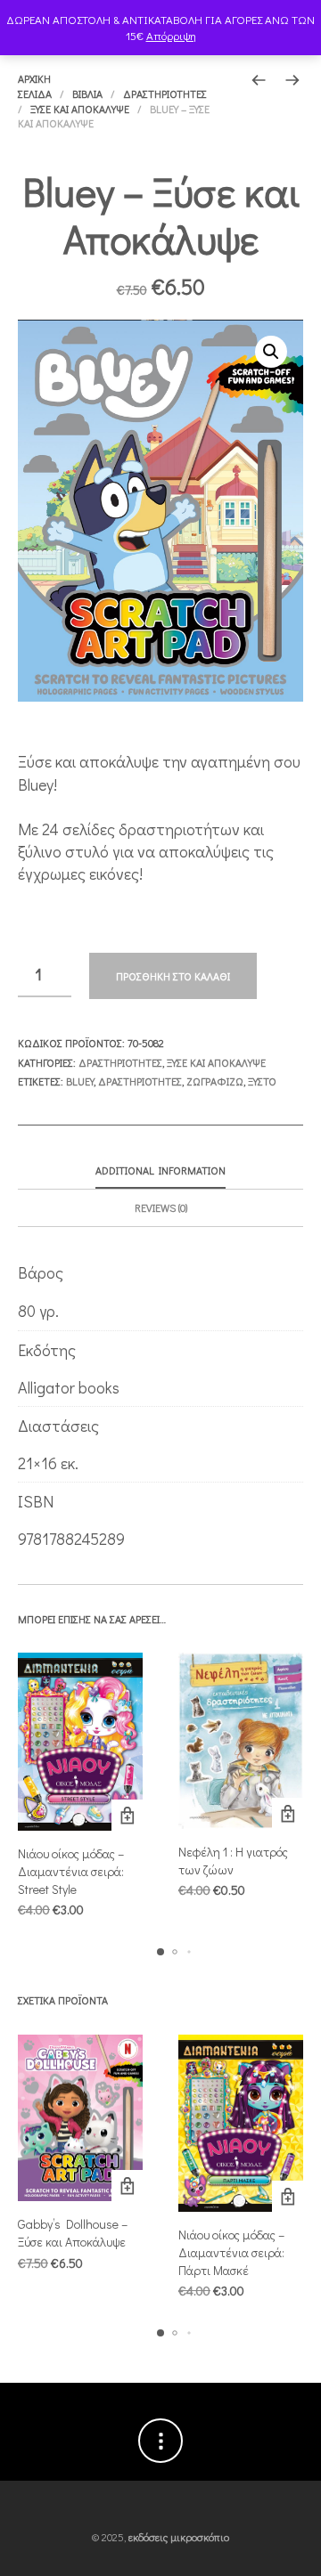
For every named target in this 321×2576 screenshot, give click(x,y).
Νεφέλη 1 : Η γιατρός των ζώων (233, 1861)
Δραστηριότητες (165, 93)
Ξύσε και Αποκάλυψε (80, 109)
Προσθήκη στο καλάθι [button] (127, 1815)
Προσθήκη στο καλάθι (173, 976)
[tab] (160, 1171)
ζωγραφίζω (215, 1081)
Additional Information (160, 1170)
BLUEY (80, 1081)
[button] (271, 352)
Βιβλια (87, 93)
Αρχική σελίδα (35, 86)
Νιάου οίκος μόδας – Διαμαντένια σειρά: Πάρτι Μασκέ (231, 2252)
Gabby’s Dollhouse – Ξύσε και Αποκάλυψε (73, 2233)
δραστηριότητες (140, 1081)
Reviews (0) (161, 1207)
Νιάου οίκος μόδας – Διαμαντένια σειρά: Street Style (71, 1871)
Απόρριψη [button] (171, 35)
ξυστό (262, 1081)
